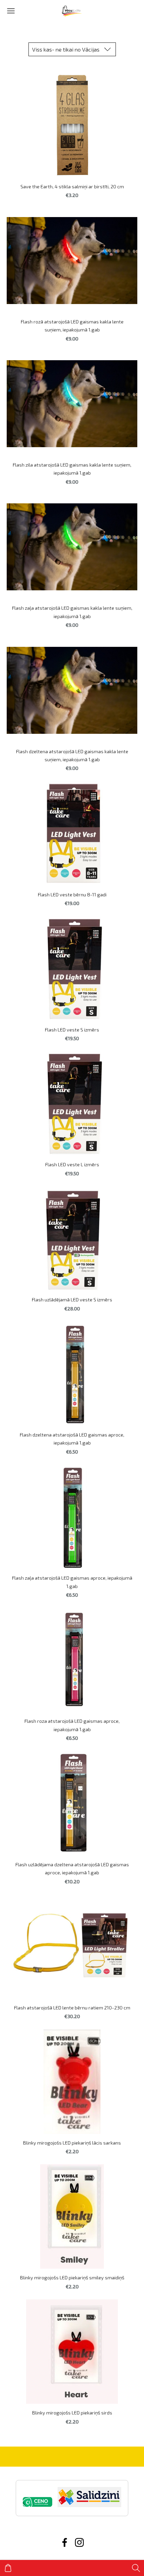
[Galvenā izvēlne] (11, 11)
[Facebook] (65, 2542)
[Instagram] (79, 2542)
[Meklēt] (136, 2568)
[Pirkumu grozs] (8, 2568)
